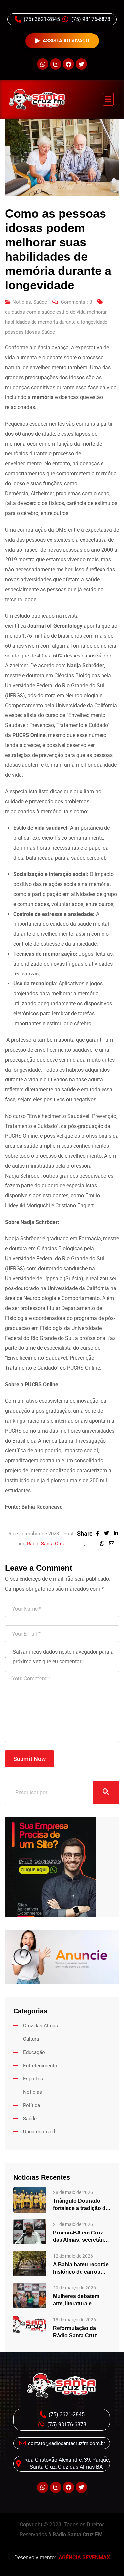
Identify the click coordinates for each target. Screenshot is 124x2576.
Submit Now (29, 1759)
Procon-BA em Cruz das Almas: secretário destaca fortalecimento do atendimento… (82, 2237)
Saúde (40, 302)
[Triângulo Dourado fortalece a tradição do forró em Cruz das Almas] (30, 2200)
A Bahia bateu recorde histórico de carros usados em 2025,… (81, 2269)
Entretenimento (40, 2066)
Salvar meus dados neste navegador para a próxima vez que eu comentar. (63, 1657)
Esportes (33, 2079)
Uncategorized (39, 2132)
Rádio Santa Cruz (46, 1544)
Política (32, 2105)
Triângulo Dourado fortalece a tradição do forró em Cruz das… (81, 2205)
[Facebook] (68, 64)
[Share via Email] (113, 1543)
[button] (108, 99)
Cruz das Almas (41, 2026)
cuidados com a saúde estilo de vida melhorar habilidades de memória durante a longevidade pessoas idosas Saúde (56, 322)
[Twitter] (81, 64)
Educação (34, 2052)
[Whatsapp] (43, 64)
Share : (85, 1538)
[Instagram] (56, 64)
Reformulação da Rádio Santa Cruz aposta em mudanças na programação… (80, 2332)
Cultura (31, 2039)
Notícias (22, 302)
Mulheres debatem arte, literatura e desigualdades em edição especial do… (79, 2300)
